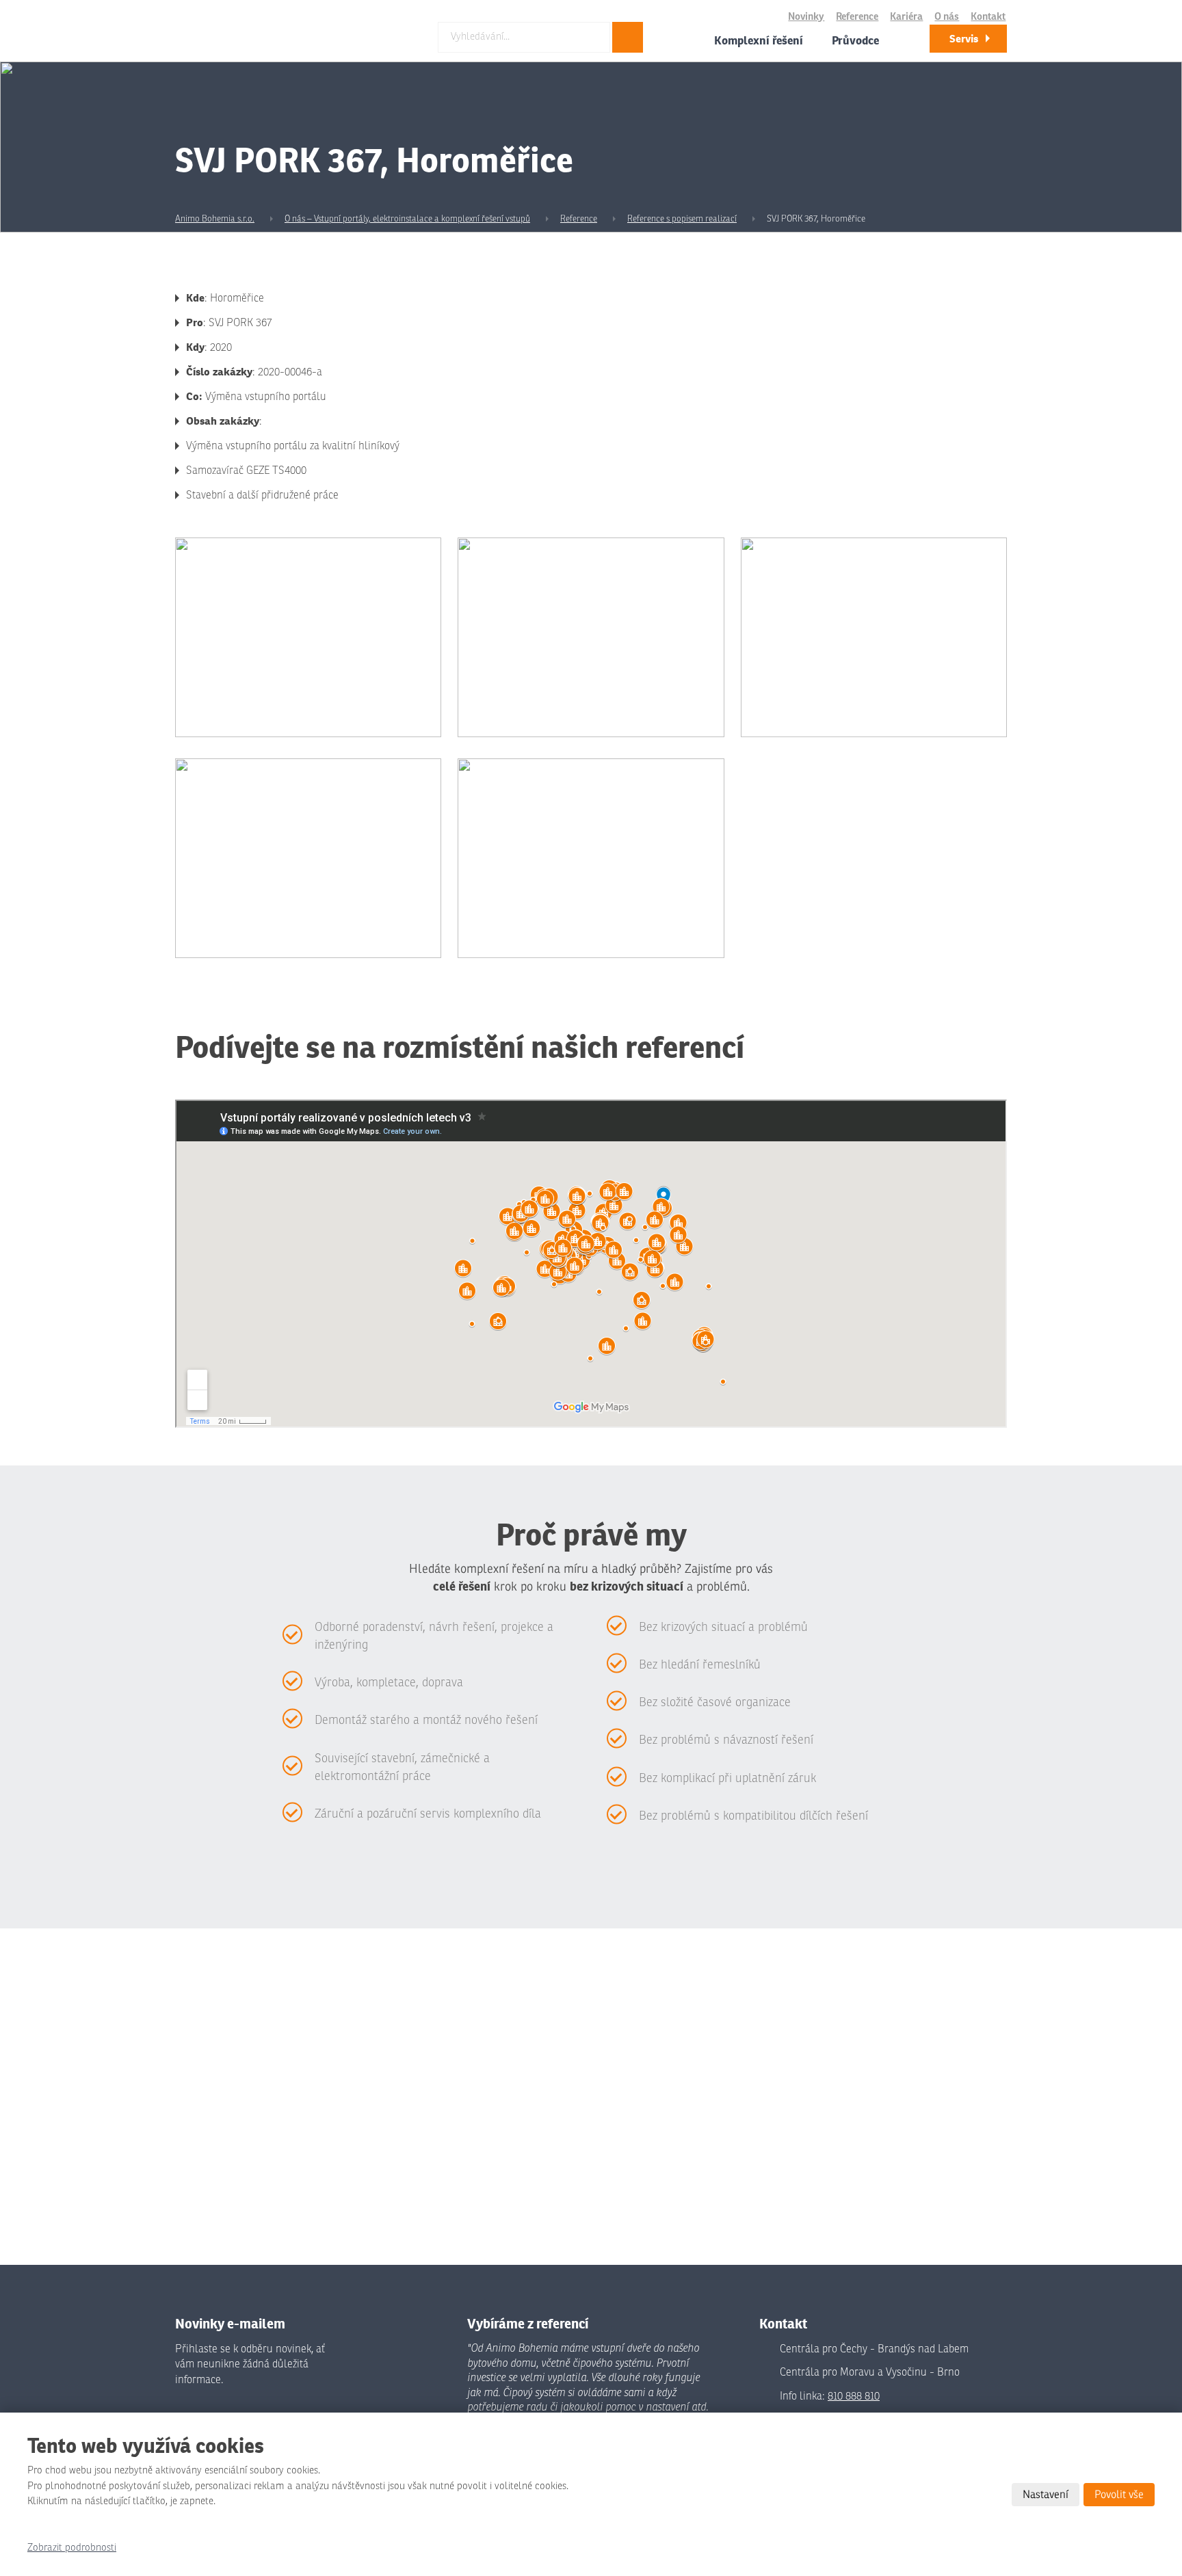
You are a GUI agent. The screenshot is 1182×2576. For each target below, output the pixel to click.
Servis (964, 39)
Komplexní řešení (759, 40)
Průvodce (855, 40)
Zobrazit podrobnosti (72, 2548)
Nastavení (1046, 2495)
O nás (947, 17)
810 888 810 (854, 2396)
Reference (857, 17)
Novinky (806, 17)
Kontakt (988, 17)
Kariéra (906, 17)
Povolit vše (1119, 2495)
